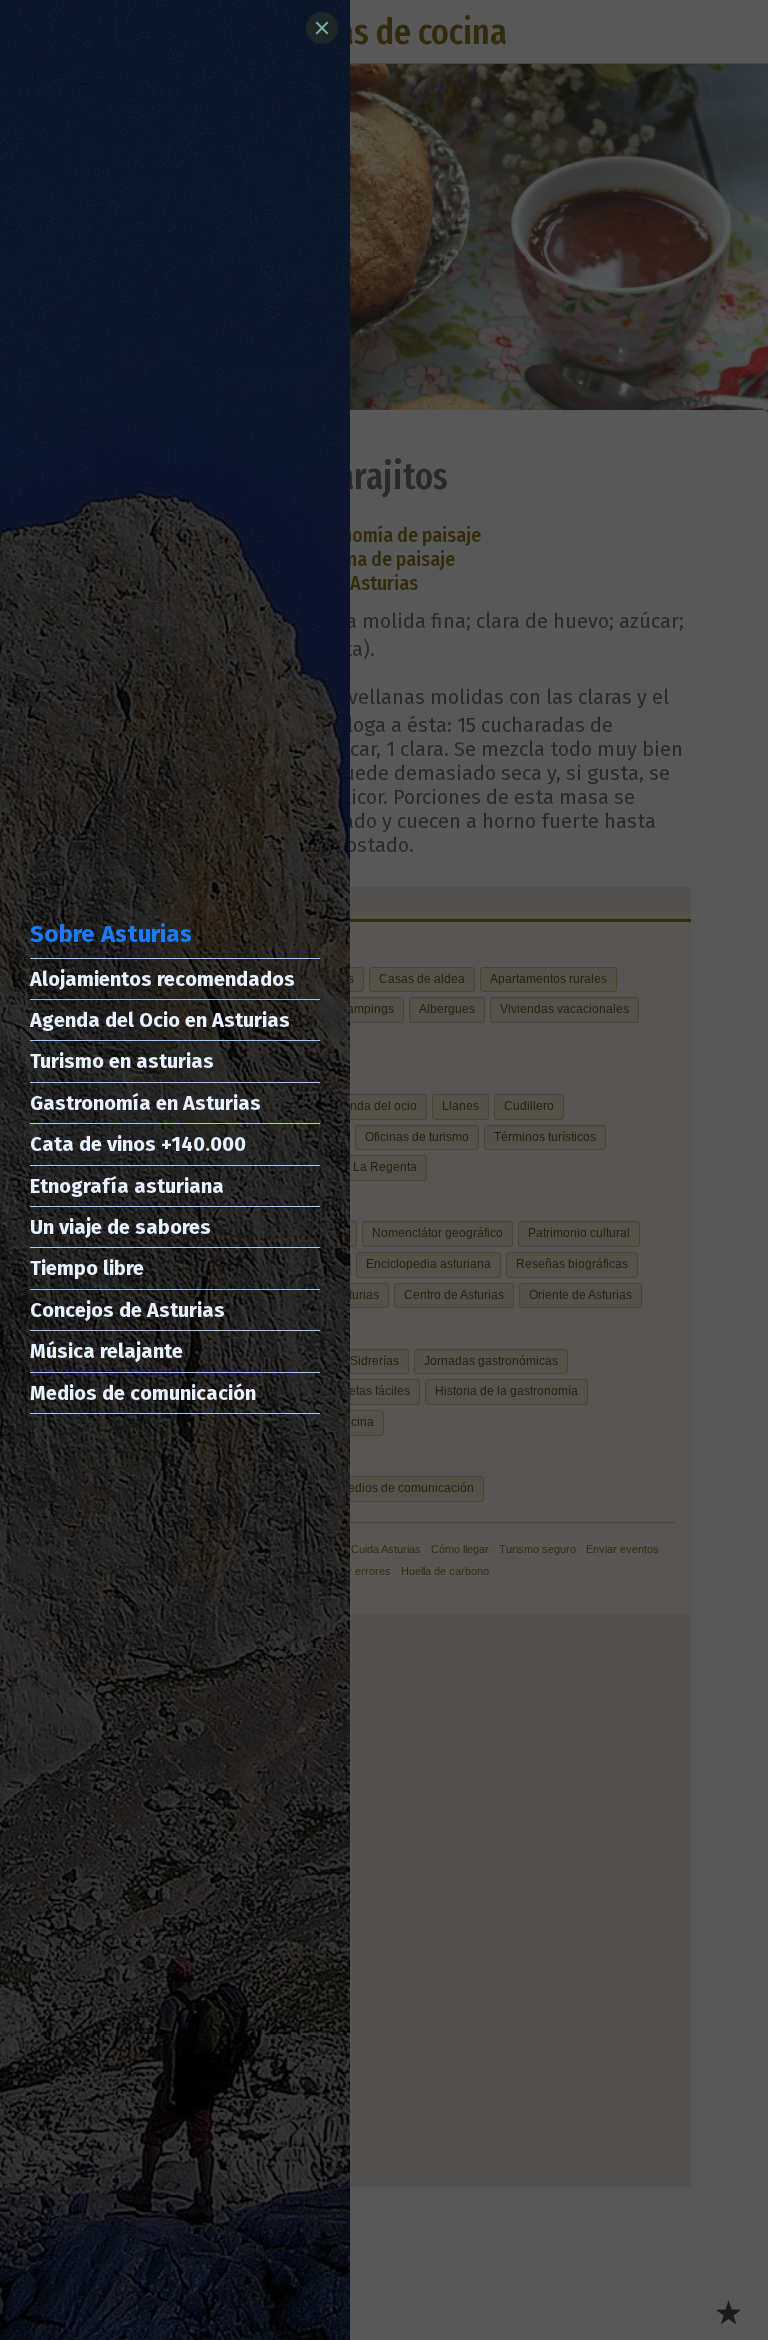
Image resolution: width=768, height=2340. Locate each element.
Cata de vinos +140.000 (138, 1144)
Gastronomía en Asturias (145, 1103)
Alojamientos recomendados (162, 979)
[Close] (322, 28)
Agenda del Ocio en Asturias (160, 1020)
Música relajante (106, 1351)
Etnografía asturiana (127, 1186)
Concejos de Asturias (127, 1310)
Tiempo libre (87, 1268)
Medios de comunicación (143, 1393)
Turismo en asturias (122, 1061)
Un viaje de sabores (120, 1227)
